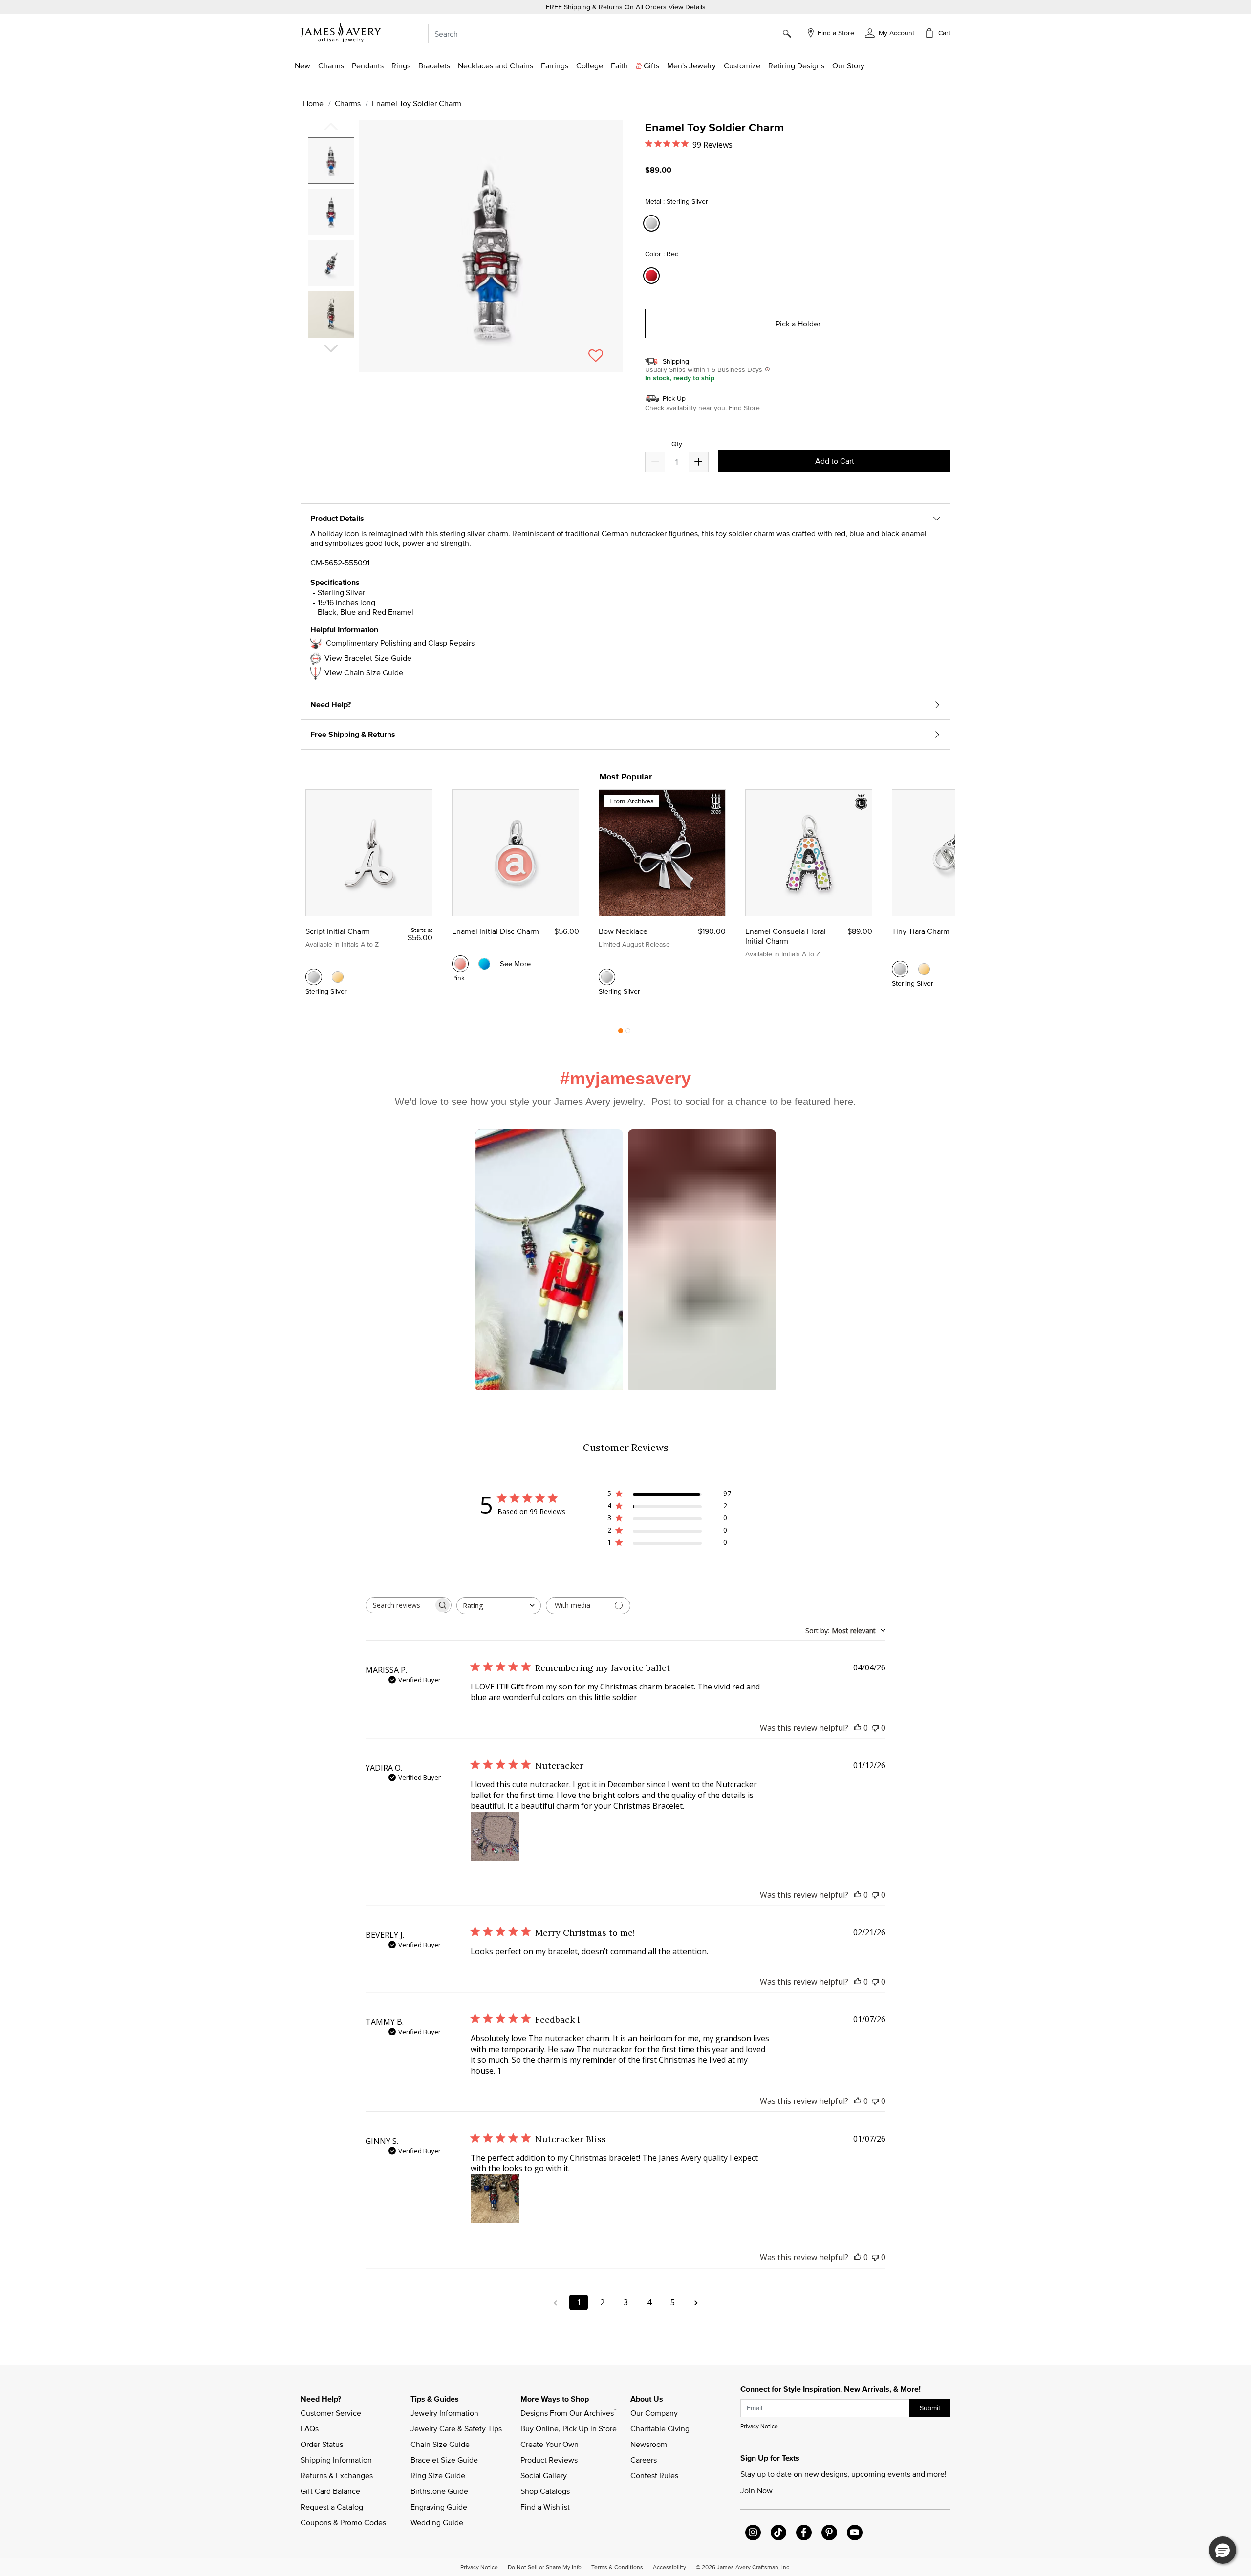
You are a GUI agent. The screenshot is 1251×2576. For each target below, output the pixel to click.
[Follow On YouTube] (855, 2533)
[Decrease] (698, 462)
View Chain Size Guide (364, 672)
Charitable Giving (660, 2428)
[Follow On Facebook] (804, 2533)
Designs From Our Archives (568, 2412)
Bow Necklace (623, 931)
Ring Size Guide (438, 2475)
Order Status (322, 2444)
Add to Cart (835, 461)
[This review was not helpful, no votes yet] (875, 1728)
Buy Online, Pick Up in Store (569, 2428)
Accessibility (669, 2567)
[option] (331, 161)
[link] (590, 65)
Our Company (654, 2413)
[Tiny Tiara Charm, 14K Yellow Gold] (924, 969)
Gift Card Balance (330, 2491)
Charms (348, 103)
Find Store (744, 408)
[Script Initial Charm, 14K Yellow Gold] (338, 977)
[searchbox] (400, 1605)
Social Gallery (544, 2475)
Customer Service (331, 2413)
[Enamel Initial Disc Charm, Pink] (460, 964)
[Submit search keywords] (790, 34)
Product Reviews (549, 2460)
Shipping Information (336, 2460)
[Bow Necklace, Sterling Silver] (607, 977)
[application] (464, 255)
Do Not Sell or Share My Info (545, 2567)
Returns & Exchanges (337, 2475)
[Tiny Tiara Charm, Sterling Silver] (900, 969)
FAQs (310, 2428)
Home (313, 103)
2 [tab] (628, 1033)
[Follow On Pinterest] (829, 2533)
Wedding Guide (437, 2522)
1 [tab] (621, 1033)
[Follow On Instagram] (753, 2533)
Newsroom (649, 2444)
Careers (644, 2460)
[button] (890, 32)
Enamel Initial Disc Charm (496, 931)
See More (515, 963)
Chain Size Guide (440, 2444)
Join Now (756, 2490)
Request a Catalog (332, 2507)
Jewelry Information (444, 2413)
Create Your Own (550, 2444)
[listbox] (332, 241)
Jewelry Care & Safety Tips (456, 2428)
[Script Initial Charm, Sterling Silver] (314, 977)
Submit (930, 2408)
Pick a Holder (798, 324)
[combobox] (613, 34)
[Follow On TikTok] (778, 2533)
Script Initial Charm (338, 931)
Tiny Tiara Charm (921, 931)
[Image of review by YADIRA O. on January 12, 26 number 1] (495, 1836)
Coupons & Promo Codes (343, 2522)
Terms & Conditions (617, 2567)
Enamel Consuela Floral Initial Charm (786, 936)
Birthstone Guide (439, 2491)
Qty (677, 444)
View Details (687, 7)
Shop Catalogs (545, 2491)
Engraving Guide (439, 2507)
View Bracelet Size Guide (368, 658)
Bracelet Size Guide (444, 2460)
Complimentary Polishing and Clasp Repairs (400, 643)
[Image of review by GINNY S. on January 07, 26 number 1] (495, 2199)
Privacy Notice (759, 2426)
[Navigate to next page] (696, 2302)
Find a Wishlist (545, 2507)
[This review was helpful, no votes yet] (858, 1728)
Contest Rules (654, 2475)
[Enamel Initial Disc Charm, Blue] (484, 964)
